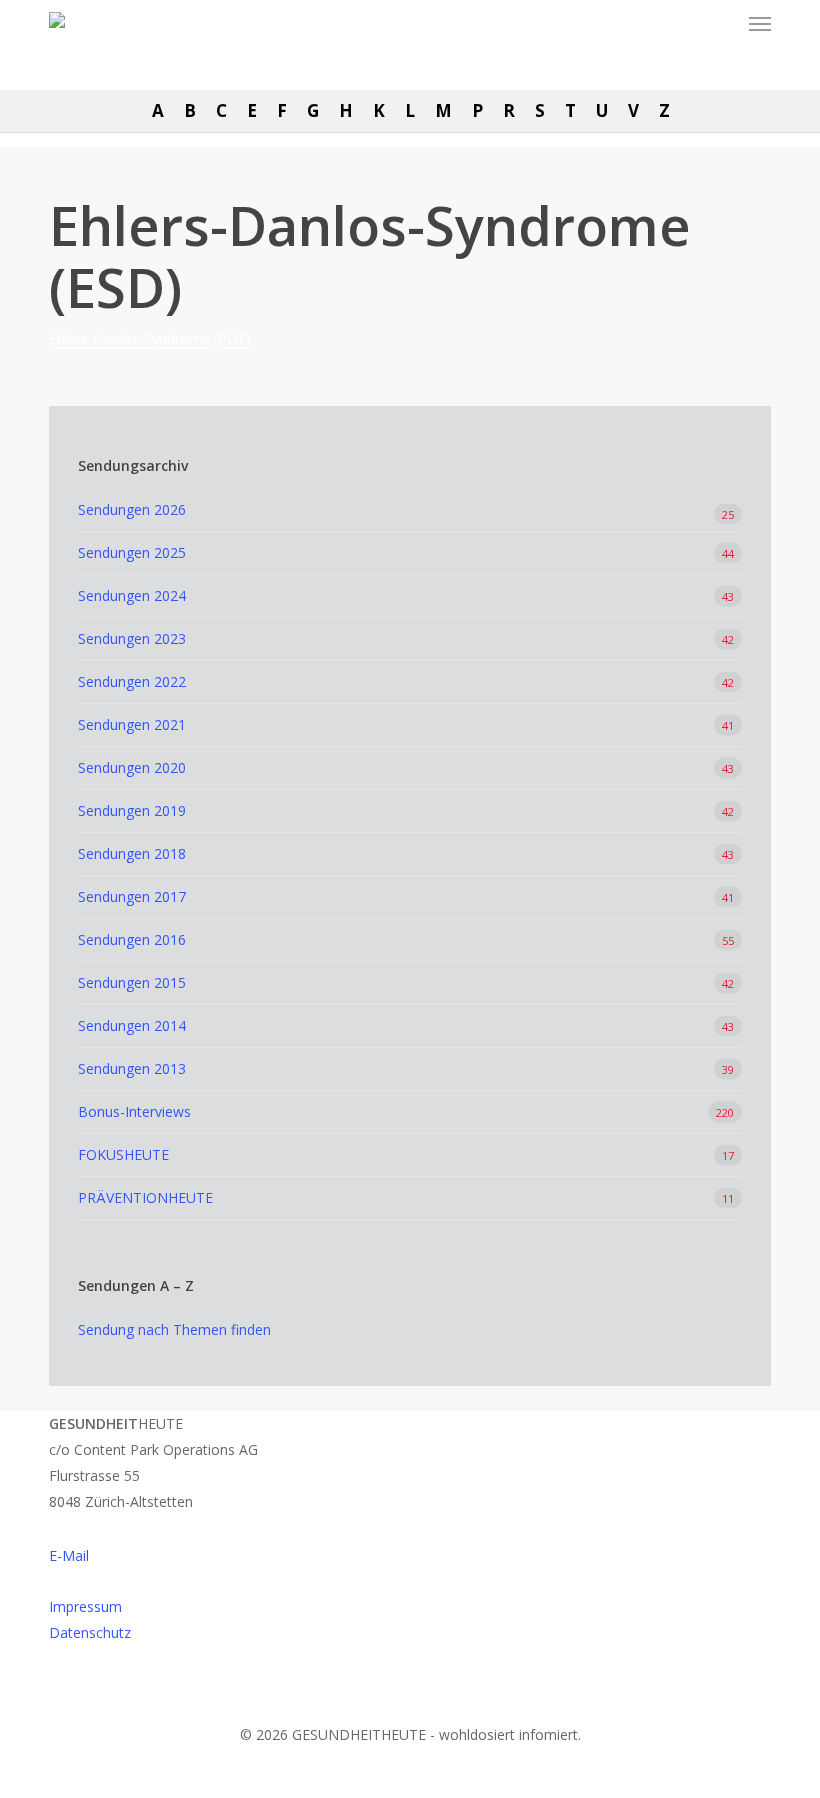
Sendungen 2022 (132, 681)
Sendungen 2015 (132, 982)
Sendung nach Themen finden (174, 1329)
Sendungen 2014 (132, 1025)
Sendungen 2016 (132, 939)
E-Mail (69, 1555)
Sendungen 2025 (132, 552)
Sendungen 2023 (132, 638)
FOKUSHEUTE (123, 1154)
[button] (760, 24)
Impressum (85, 1606)
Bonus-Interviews (134, 1111)
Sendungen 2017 (132, 896)
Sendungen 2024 (132, 595)
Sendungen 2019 (132, 810)
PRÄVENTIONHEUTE (145, 1197)
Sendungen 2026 (132, 509)
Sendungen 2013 (132, 1068)
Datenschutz (90, 1632)
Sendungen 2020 (132, 767)
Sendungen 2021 (132, 724)
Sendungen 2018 (132, 853)
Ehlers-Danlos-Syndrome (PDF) (150, 338)
